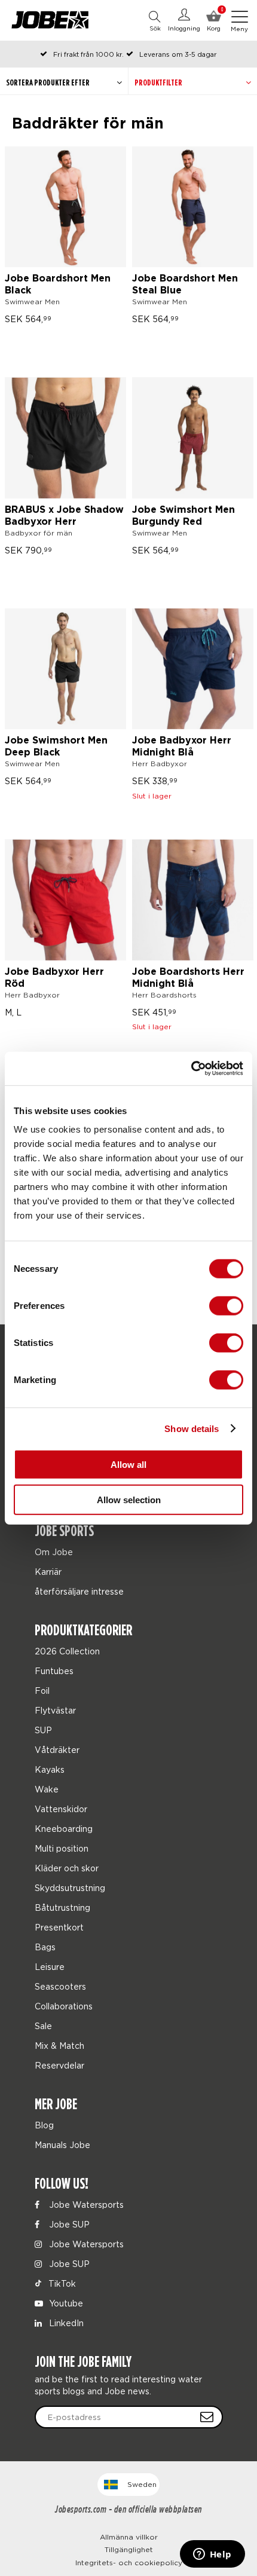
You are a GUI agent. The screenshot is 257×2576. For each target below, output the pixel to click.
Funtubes (54, 1671)
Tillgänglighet (129, 2549)
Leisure (50, 1967)
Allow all (128, 1465)
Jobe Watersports (85, 2205)
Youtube (65, 2303)
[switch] (226, 1306)
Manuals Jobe (62, 2145)
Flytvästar (55, 1710)
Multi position (62, 1848)
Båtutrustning (62, 1907)
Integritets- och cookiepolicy (129, 2563)
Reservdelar (59, 2065)
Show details (192, 1428)
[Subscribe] (207, 2417)
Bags (45, 1947)
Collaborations (64, 2006)
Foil (42, 1691)
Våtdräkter (57, 1750)
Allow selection (129, 1499)
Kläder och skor (67, 1868)
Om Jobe (54, 1552)
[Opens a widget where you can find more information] (212, 2555)
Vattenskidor (61, 1809)
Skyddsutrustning (70, 1888)
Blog (44, 2125)
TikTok (61, 2283)
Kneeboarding (64, 1829)
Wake (47, 1789)
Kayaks (50, 1769)
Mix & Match (59, 2046)
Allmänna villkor (129, 2537)
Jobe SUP (68, 2224)
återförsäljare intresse (79, 1591)
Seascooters (60, 1986)
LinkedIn (65, 2323)
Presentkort (59, 1927)
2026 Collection (67, 1651)
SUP (43, 1730)
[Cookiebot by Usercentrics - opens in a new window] (191, 1069)
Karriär (48, 1572)
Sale (43, 2026)
